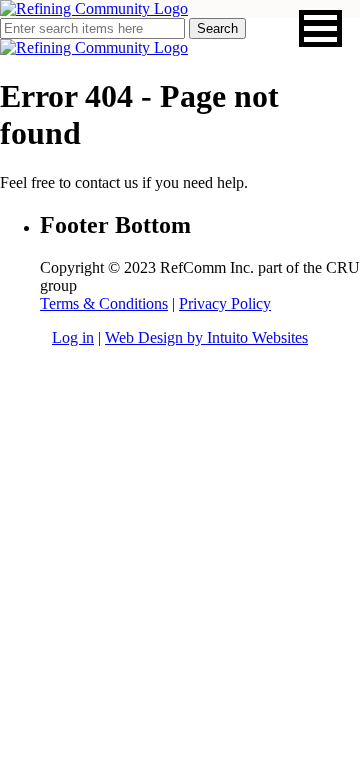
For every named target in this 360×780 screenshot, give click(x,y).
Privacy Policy (225, 303)
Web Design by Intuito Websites (206, 337)
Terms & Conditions (104, 303)
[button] (320, 28)
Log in (73, 337)
